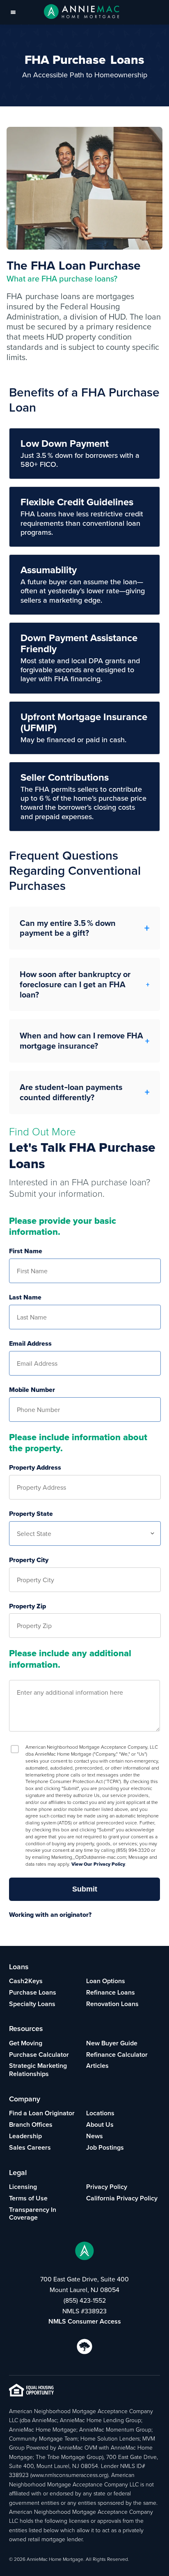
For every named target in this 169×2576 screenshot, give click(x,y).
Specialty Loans (32, 2004)
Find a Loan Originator (42, 2113)
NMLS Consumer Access (85, 2321)
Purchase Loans (33, 1992)
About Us (100, 2125)
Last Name (25, 1298)
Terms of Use (28, 2198)
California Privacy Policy (122, 2198)
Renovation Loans (112, 2004)
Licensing (23, 2187)
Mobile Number (32, 1390)
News (95, 2136)
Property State (31, 1514)
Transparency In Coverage (33, 2214)
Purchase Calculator (39, 2055)
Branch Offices (31, 2125)
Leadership (25, 2136)
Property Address (35, 1468)
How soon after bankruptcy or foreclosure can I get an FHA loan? (75, 984)
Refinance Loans (111, 1992)
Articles (97, 2066)
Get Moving (26, 2043)
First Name (26, 1251)
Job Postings (105, 2147)
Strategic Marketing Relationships (38, 2070)
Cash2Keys (26, 1981)
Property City (29, 1560)
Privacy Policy (107, 2187)
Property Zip (27, 1607)
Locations (100, 2113)
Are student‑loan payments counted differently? (71, 1092)
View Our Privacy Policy (98, 1864)
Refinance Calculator (117, 2055)
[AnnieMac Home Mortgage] (82, 12)
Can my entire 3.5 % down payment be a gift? (68, 928)
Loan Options (106, 1981)
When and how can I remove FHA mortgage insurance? (81, 1041)
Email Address (30, 1344)
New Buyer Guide (112, 2043)
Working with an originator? (50, 1915)
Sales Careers (30, 2147)
